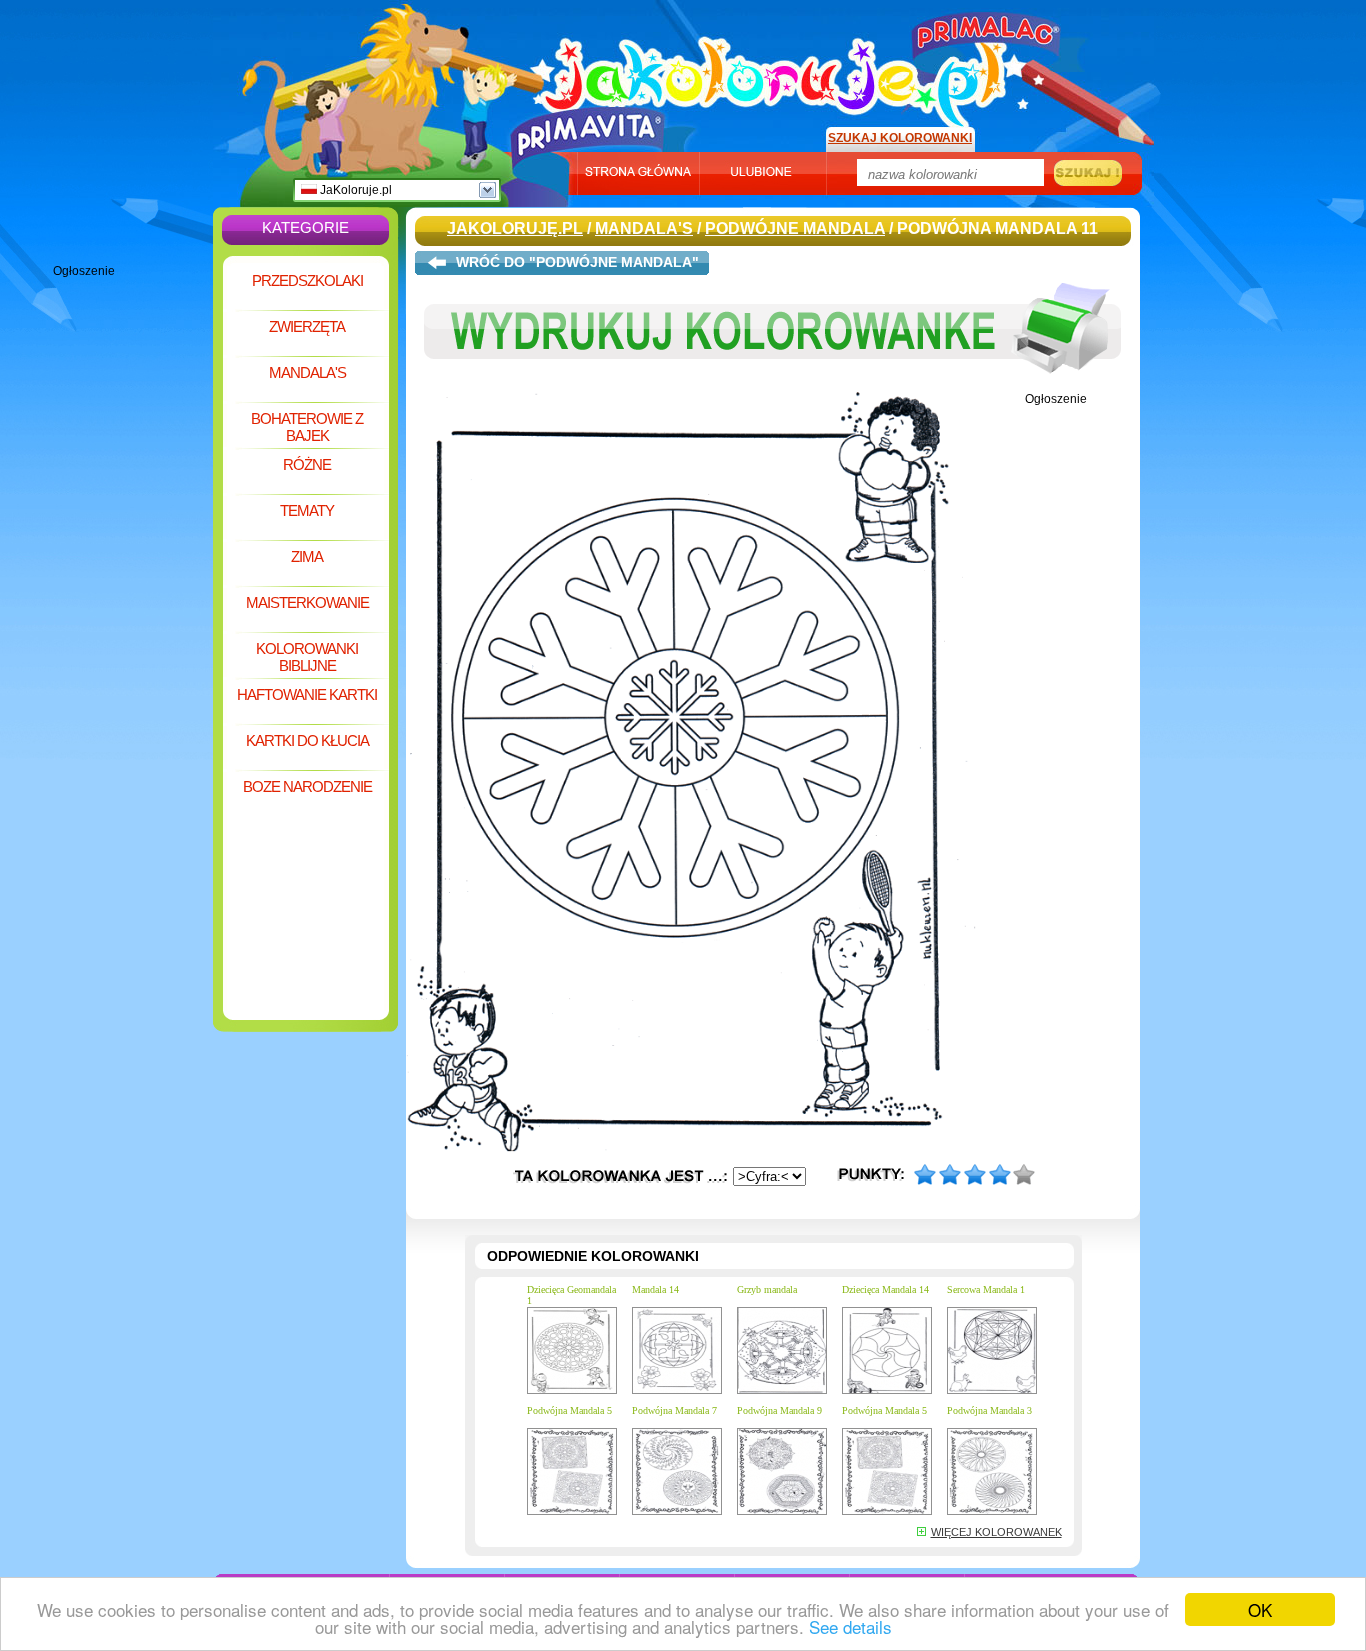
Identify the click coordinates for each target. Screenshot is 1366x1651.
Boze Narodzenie (307, 786)
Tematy (307, 510)
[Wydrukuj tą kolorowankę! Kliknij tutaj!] (773, 388)
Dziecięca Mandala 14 (885, 1289)
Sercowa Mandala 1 (986, 1289)
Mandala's (307, 372)
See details (850, 1626)
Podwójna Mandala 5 (569, 1410)
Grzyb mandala (767, 1289)
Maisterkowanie (307, 602)
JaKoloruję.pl (778, 73)
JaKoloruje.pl (354, 190)
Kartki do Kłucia (307, 740)
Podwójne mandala (795, 228)
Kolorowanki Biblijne (307, 657)
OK (1260, 1609)
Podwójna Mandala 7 (674, 1410)
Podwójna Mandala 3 (989, 1410)
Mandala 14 (655, 1289)
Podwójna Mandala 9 (779, 1410)
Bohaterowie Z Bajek (307, 427)
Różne (307, 464)
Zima (307, 556)
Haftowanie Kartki (307, 694)
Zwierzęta (307, 326)
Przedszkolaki (307, 280)
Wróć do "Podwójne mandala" (577, 262)
